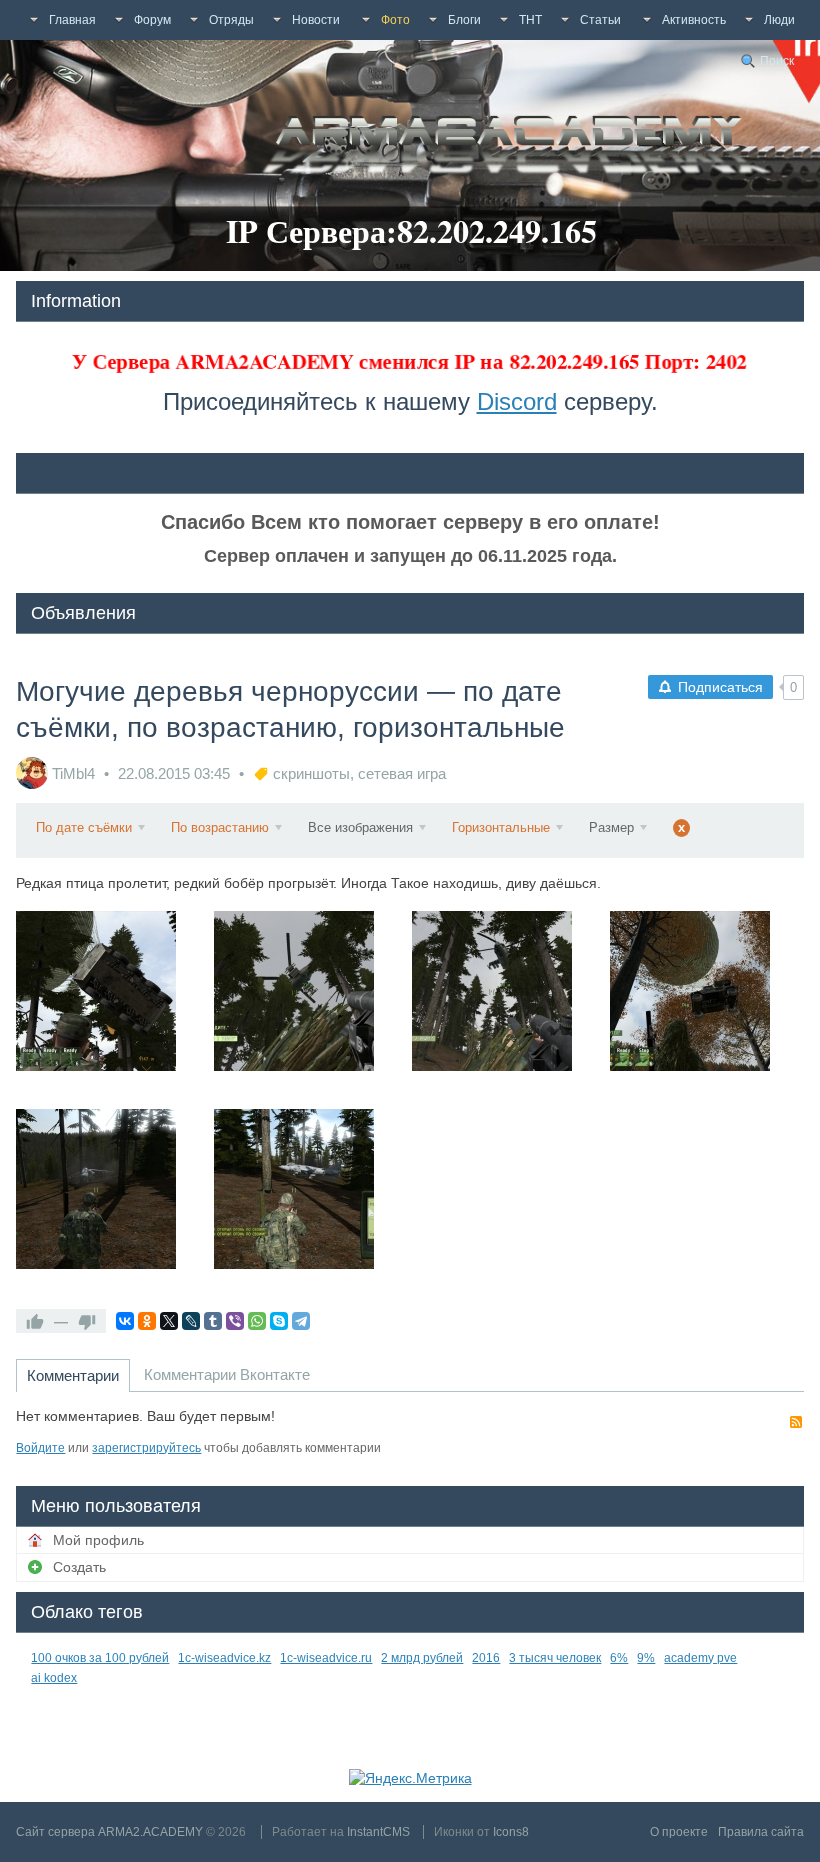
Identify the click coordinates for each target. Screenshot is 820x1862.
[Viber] (235, 1321)
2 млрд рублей (422, 1658)
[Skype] (279, 1321)
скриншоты (311, 773)
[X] (169, 1321)
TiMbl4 (73, 773)
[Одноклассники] (147, 1321)
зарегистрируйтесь (146, 1448)
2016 (486, 1658)
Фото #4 (706, 1006)
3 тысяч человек (555, 1658)
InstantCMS (378, 1832)
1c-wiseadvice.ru (326, 1658)
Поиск (777, 61)
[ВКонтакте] (125, 1321)
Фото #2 (310, 1006)
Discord (517, 401)
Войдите (40, 1448)
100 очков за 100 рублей (100, 1658)
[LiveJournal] (191, 1321)
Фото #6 (310, 1204)
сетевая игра (402, 773)
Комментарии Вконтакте (227, 1374)
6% (619, 1658)
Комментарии (73, 1375)
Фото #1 (112, 1006)
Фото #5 (112, 1204)
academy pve (700, 1658)
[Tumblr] (213, 1321)
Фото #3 (508, 1006)
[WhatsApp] (257, 1321)
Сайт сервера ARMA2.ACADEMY (109, 1832)
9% (646, 1658)
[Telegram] (301, 1321)
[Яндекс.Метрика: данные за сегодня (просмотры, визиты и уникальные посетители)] (410, 1778)
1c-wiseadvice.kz (224, 1658)
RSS (796, 1422)
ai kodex (54, 1678)
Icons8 (511, 1832)
